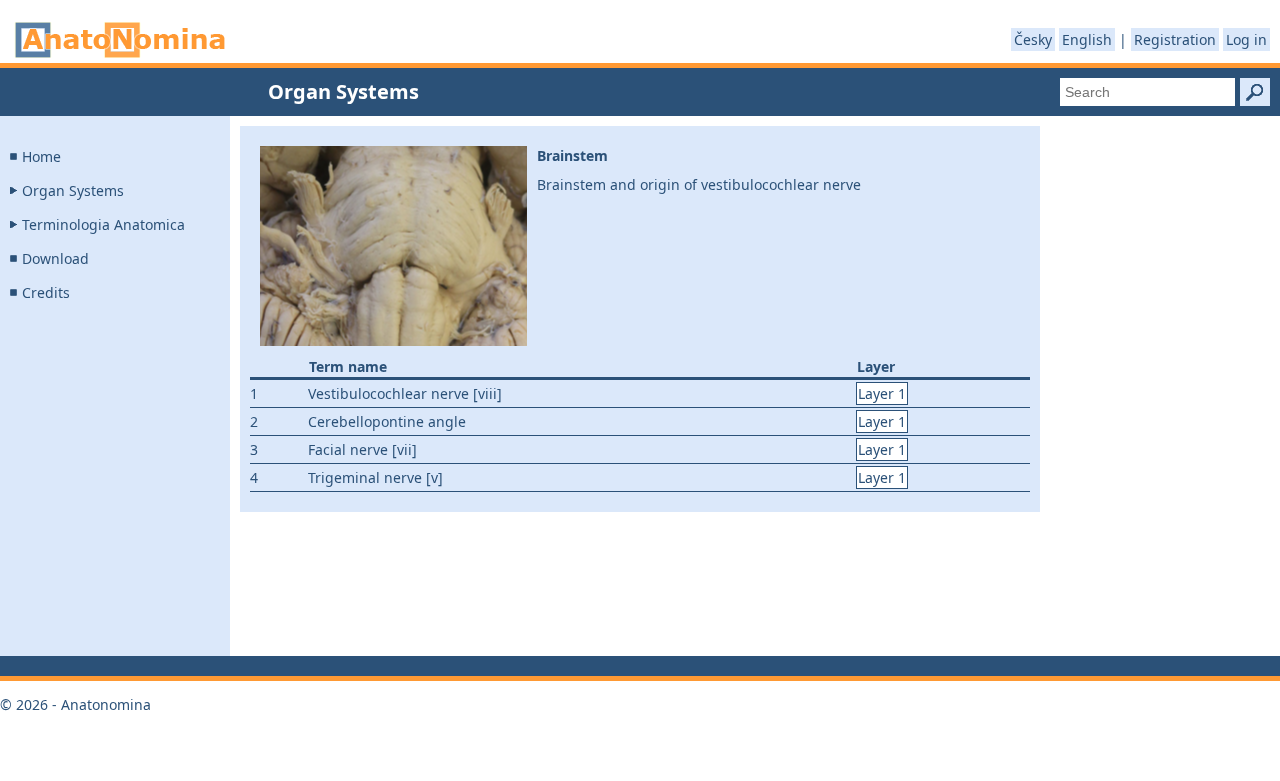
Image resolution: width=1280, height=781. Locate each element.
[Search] (1255, 92)
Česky (1033, 39)
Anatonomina (120, 40)
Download (55, 258)
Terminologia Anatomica (103, 224)
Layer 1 (882, 393)
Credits (46, 292)
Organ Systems (73, 190)
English (1087, 39)
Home (41, 156)
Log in (1246, 39)
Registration (1175, 39)
